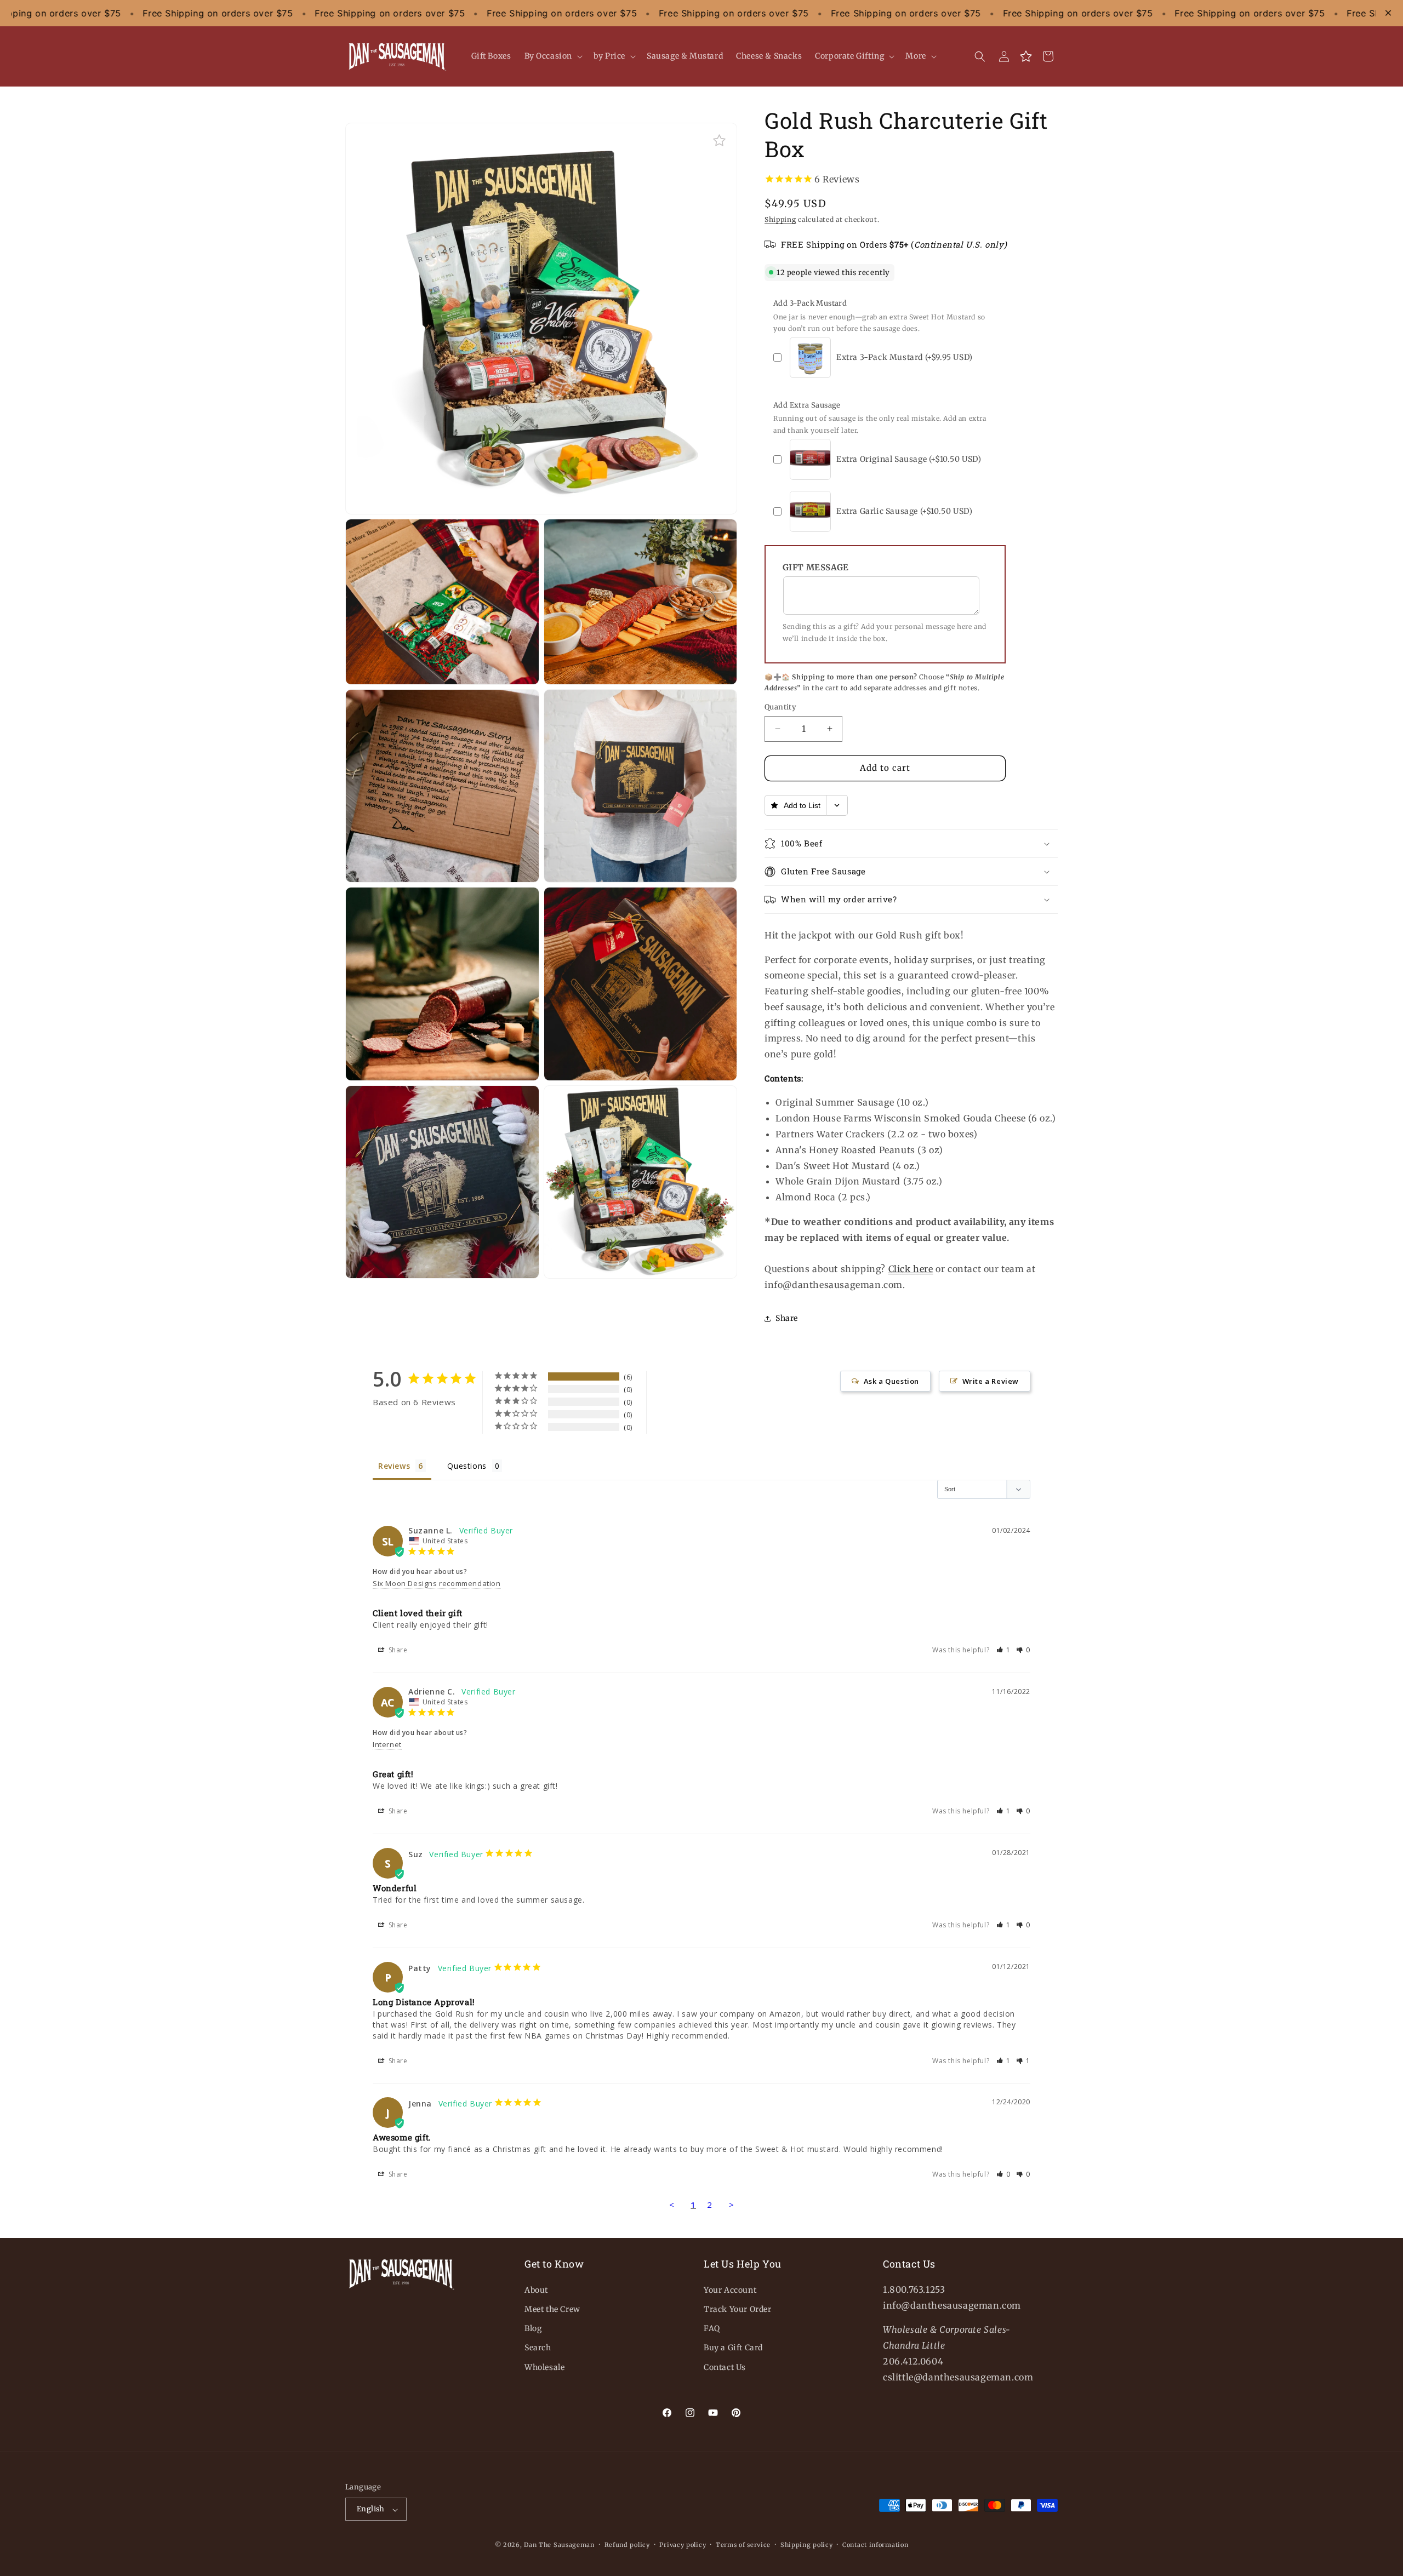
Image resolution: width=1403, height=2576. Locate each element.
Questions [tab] (467, 1466)
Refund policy (627, 2545)
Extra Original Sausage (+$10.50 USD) (909, 459)
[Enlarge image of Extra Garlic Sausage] (823, 499)
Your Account (730, 2289)
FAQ (712, 2328)
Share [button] (787, 1318)
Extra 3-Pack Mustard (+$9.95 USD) (905, 357)
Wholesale (544, 2367)
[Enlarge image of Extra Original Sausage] (823, 447)
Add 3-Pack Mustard (810, 303)
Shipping (780, 219)
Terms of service (743, 2545)
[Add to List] (719, 141)
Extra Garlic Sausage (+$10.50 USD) (904, 511)
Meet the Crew (552, 2309)
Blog (533, 2328)
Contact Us (725, 2367)
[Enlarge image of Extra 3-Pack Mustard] (823, 345)
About (536, 2289)
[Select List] (837, 805)
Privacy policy (683, 2545)
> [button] (732, 2205)
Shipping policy (807, 2545)
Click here (911, 1269)
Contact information (875, 2545)
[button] (553, 56)
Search (538, 2348)
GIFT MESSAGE (816, 567)
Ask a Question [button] (891, 1381)
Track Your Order (738, 2309)
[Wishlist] (1026, 56)
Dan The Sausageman (559, 2545)
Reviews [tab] (394, 1466)
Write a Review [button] (991, 1381)
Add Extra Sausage (807, 405)
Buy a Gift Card (733, 2348)
